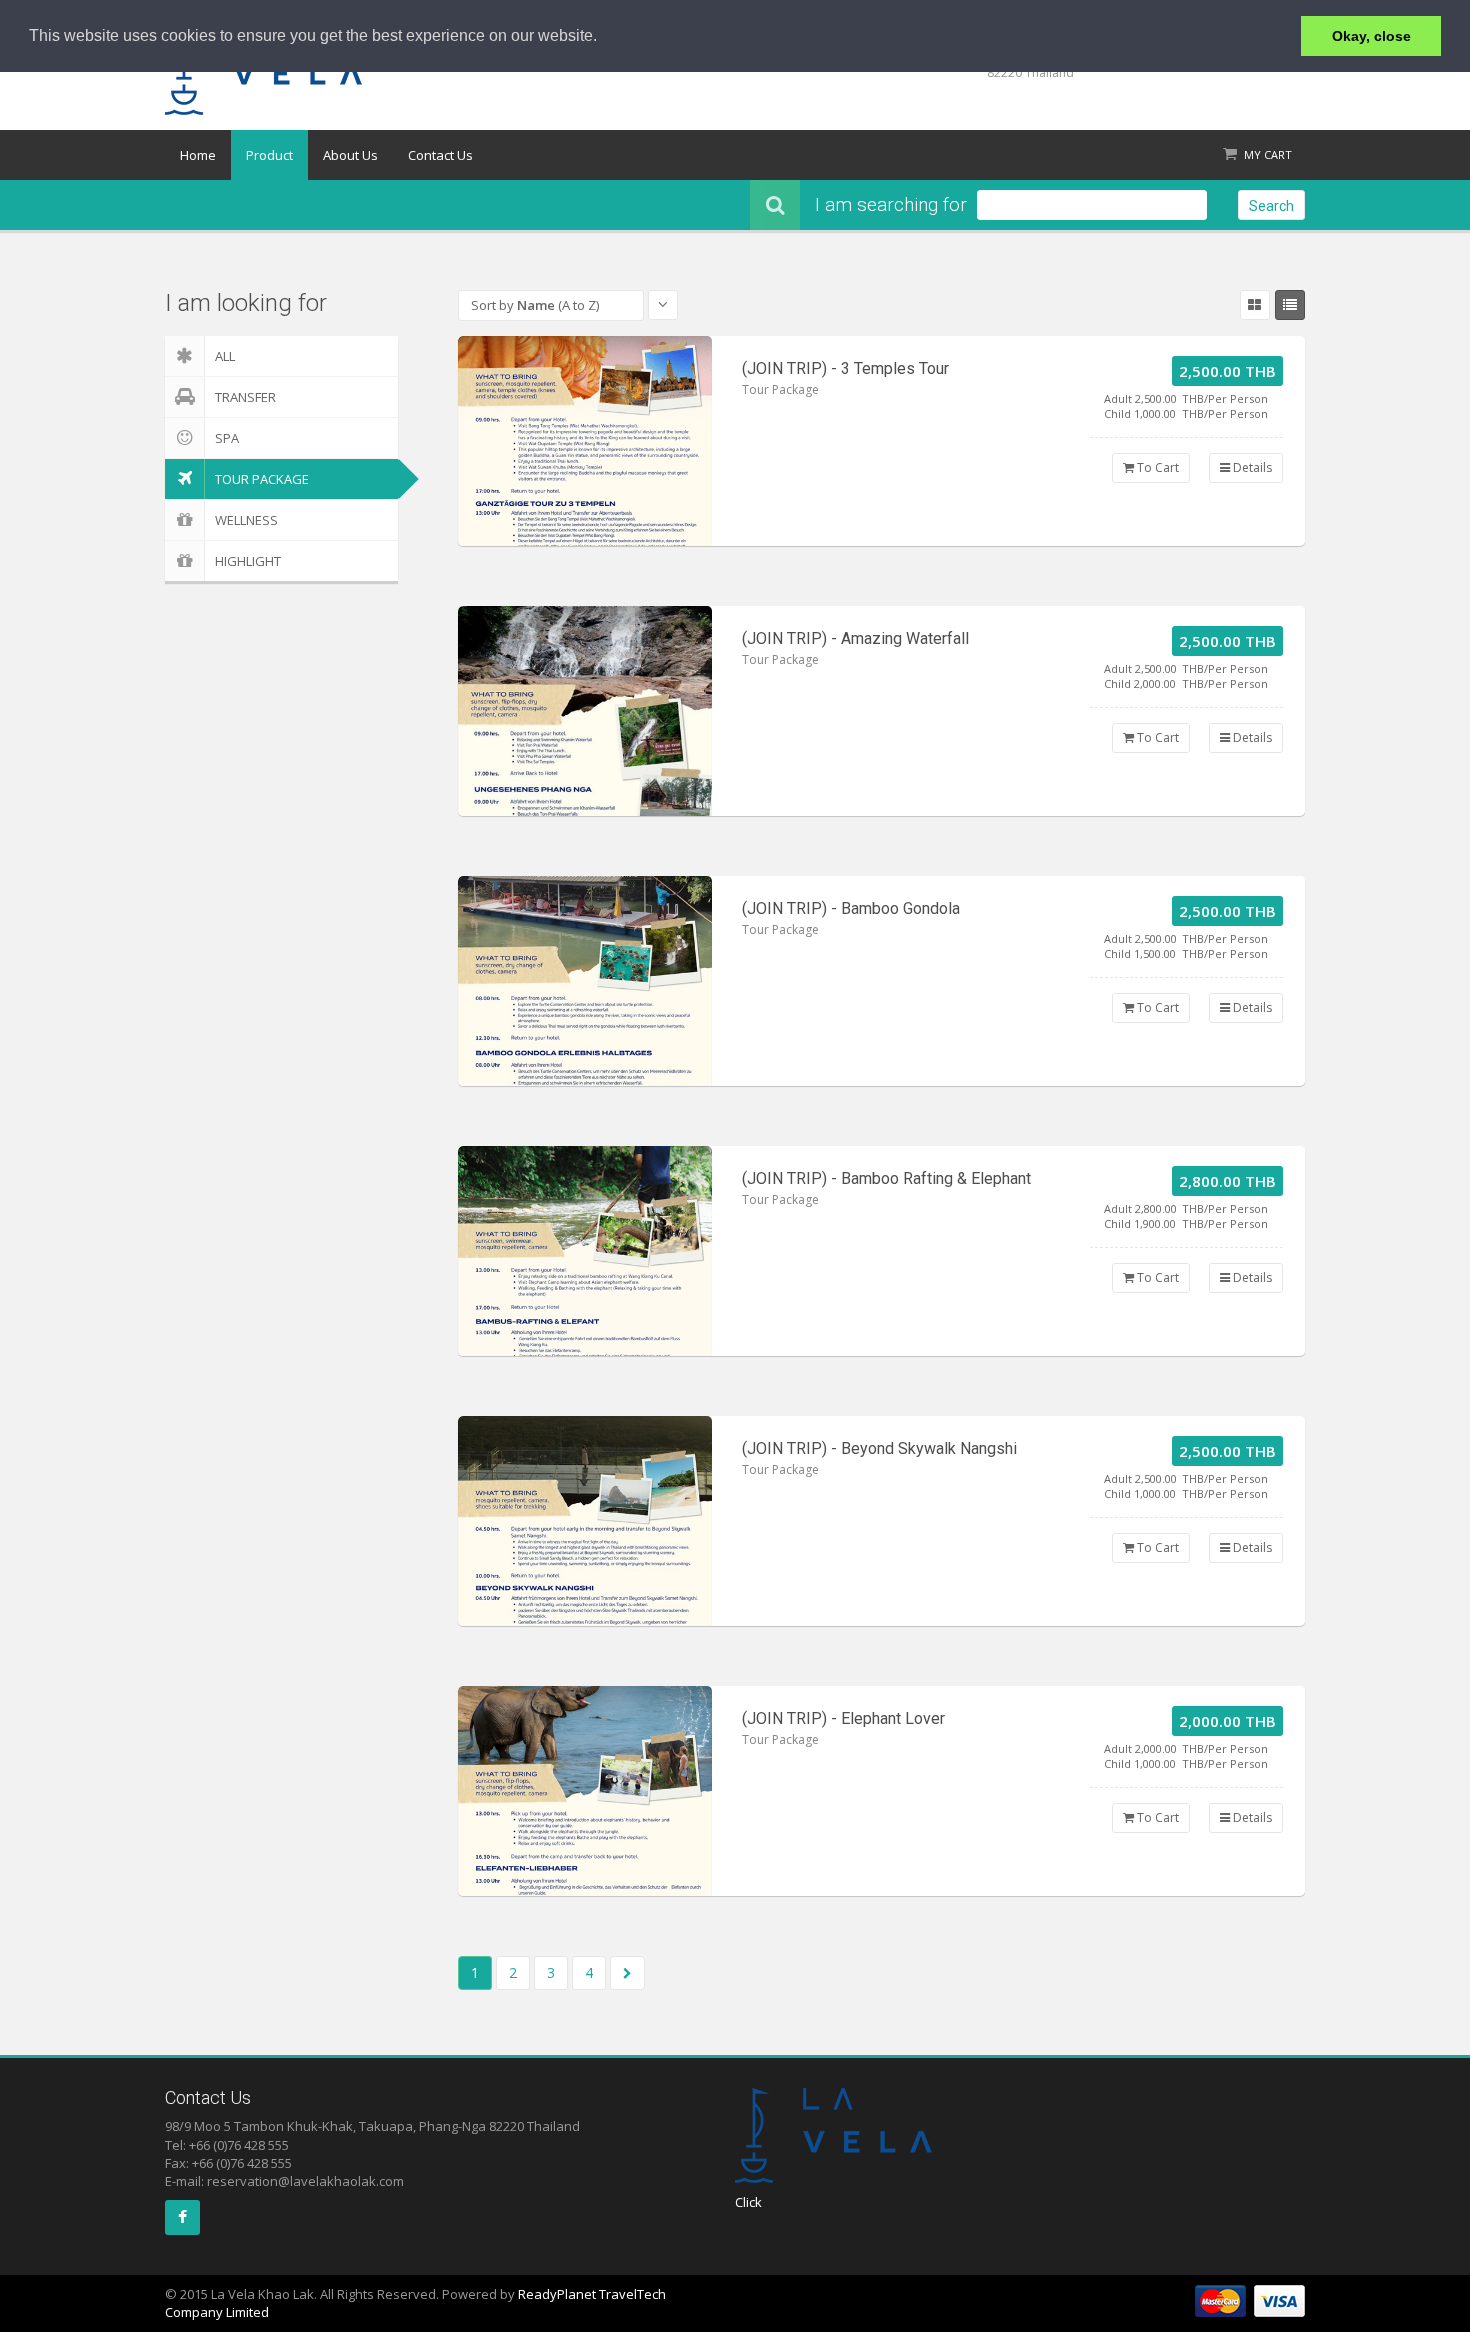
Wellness (246, 520)
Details (1251, 467)
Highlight (248, 561)
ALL (225, 356)
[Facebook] (182, 2217)
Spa (227, 438)
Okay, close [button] (1371, 36)
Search (1271, 206)
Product (269, 155)
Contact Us (440, 155)
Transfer (245, 397)
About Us (350, 155)
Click (748, 2202)
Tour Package (262, 479)
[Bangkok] (585, 441)
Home (198, 155)
